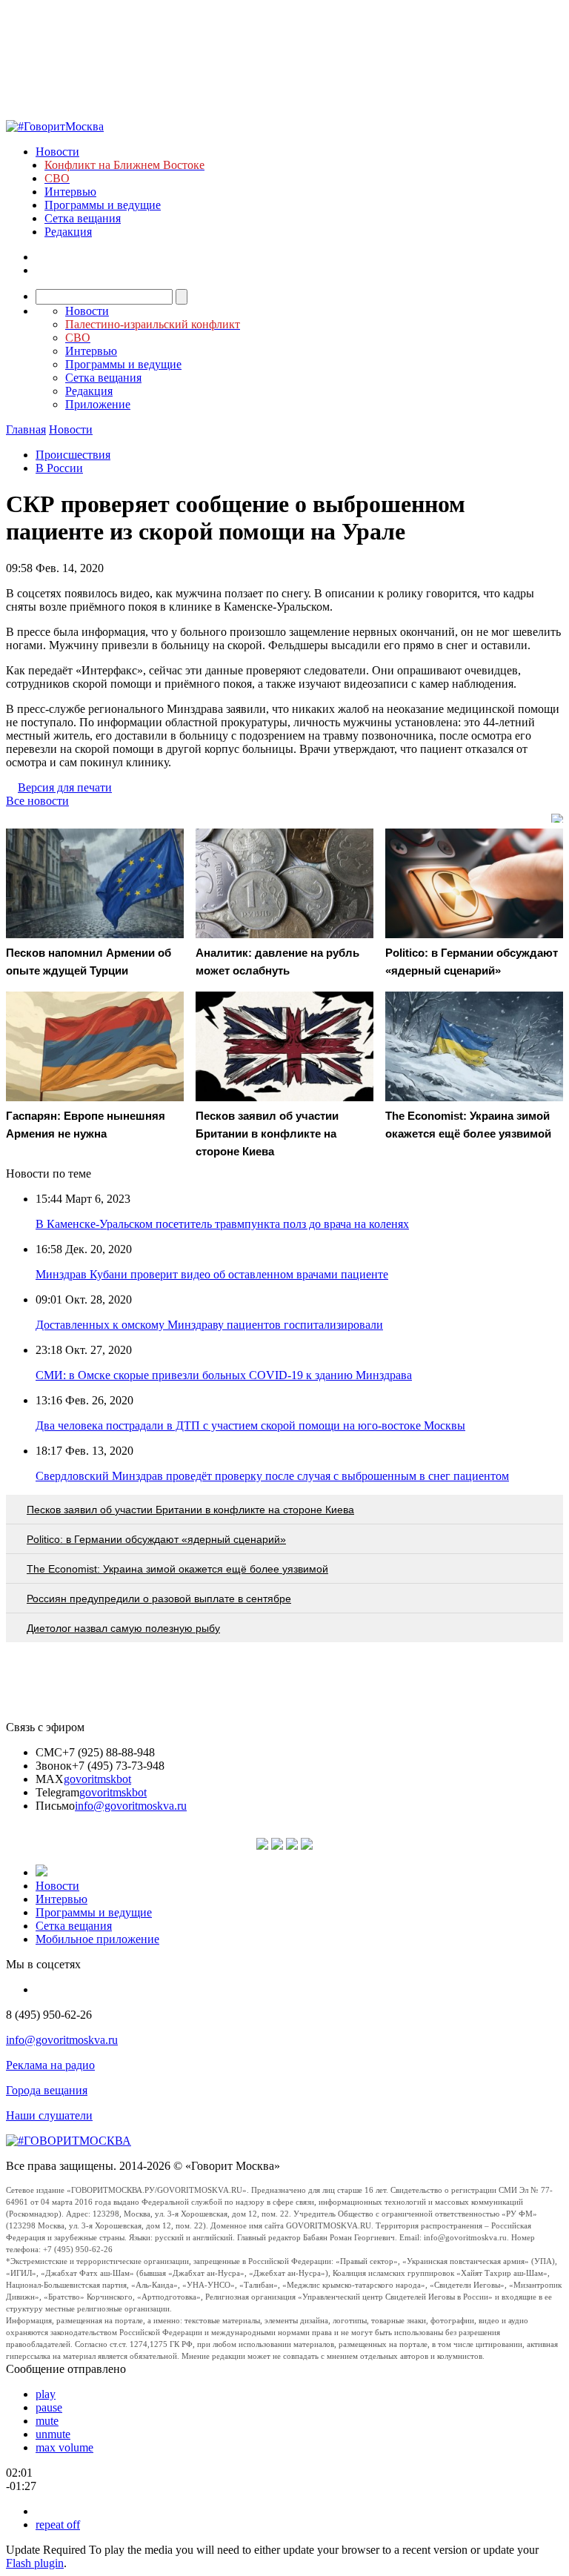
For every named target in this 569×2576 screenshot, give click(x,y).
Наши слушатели (49, 2115)
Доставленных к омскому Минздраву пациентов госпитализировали (209, 1325)
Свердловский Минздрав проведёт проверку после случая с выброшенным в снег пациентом (272, 1476)
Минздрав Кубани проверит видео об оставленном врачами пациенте (212, 1274)
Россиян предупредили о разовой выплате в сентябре (159, 1599)
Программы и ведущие (103, 205)
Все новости (37, 801)
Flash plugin (35, 2563)
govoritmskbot (97, 1779)
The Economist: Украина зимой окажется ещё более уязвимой (177, 1569)
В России (59, 468)
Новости (57, 152)
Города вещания (47, 2090)
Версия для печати (65, 787)
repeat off (58, 2524)
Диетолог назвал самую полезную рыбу (123, 1628)
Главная (26, 429)
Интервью (70, 192)
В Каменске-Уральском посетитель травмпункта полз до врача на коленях (222, 1224)
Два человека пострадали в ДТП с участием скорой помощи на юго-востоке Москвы (250, 1425)
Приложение (98, 404)
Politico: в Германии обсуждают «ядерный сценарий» (156, 1539)
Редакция (68, 232)
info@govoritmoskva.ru (131, 1806)
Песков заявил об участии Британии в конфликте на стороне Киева (190, 1510)
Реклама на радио (50, 2065)
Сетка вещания (83, 218)
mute (47, 2421)
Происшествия (73, 455)
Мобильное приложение (97, 1939)
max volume (64, 2447)
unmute (53, 2434)
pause (49, 2407)
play (46, 2394)
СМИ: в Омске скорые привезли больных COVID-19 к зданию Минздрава (224, 1375)
